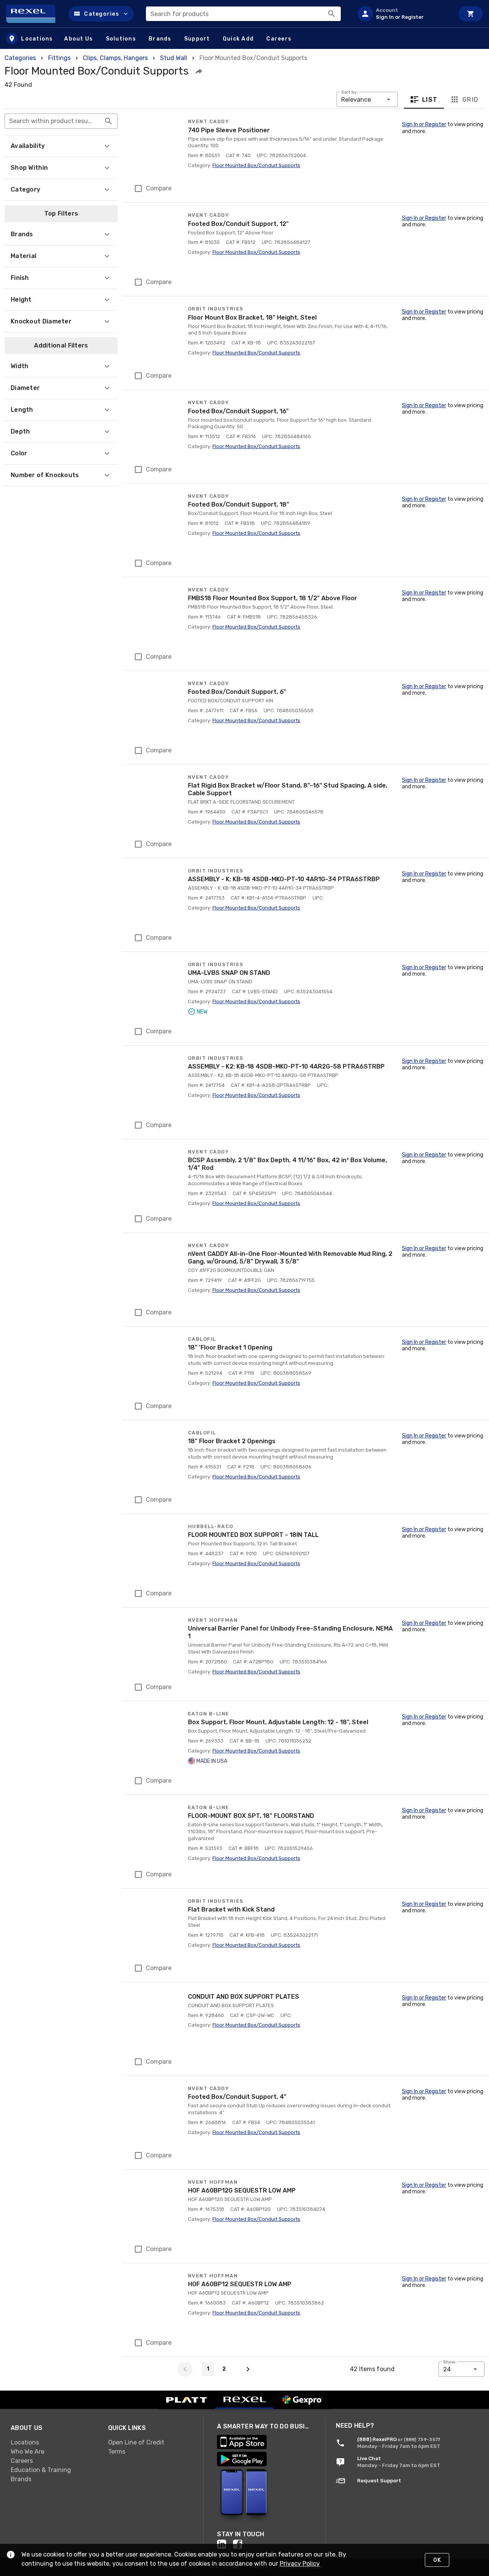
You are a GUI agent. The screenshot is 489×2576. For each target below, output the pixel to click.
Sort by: (350, 92)
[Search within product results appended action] (108, 121)
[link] (53, 2443)
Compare (159, 188)
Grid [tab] (470, 100)
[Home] (34, 14)
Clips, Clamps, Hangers (115, 58)
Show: (450, 2362)
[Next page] (248, 2369)
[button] (101, 14)
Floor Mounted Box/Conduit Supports (256, 165)
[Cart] (471, 14)
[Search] (332, 14)
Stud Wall (174, 58)
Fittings (59, 58)
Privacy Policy (300, 2564)
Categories (20, 58)
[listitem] (403, 14)
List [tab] (430, 100)
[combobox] (243, 14)
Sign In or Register (424, 124)
